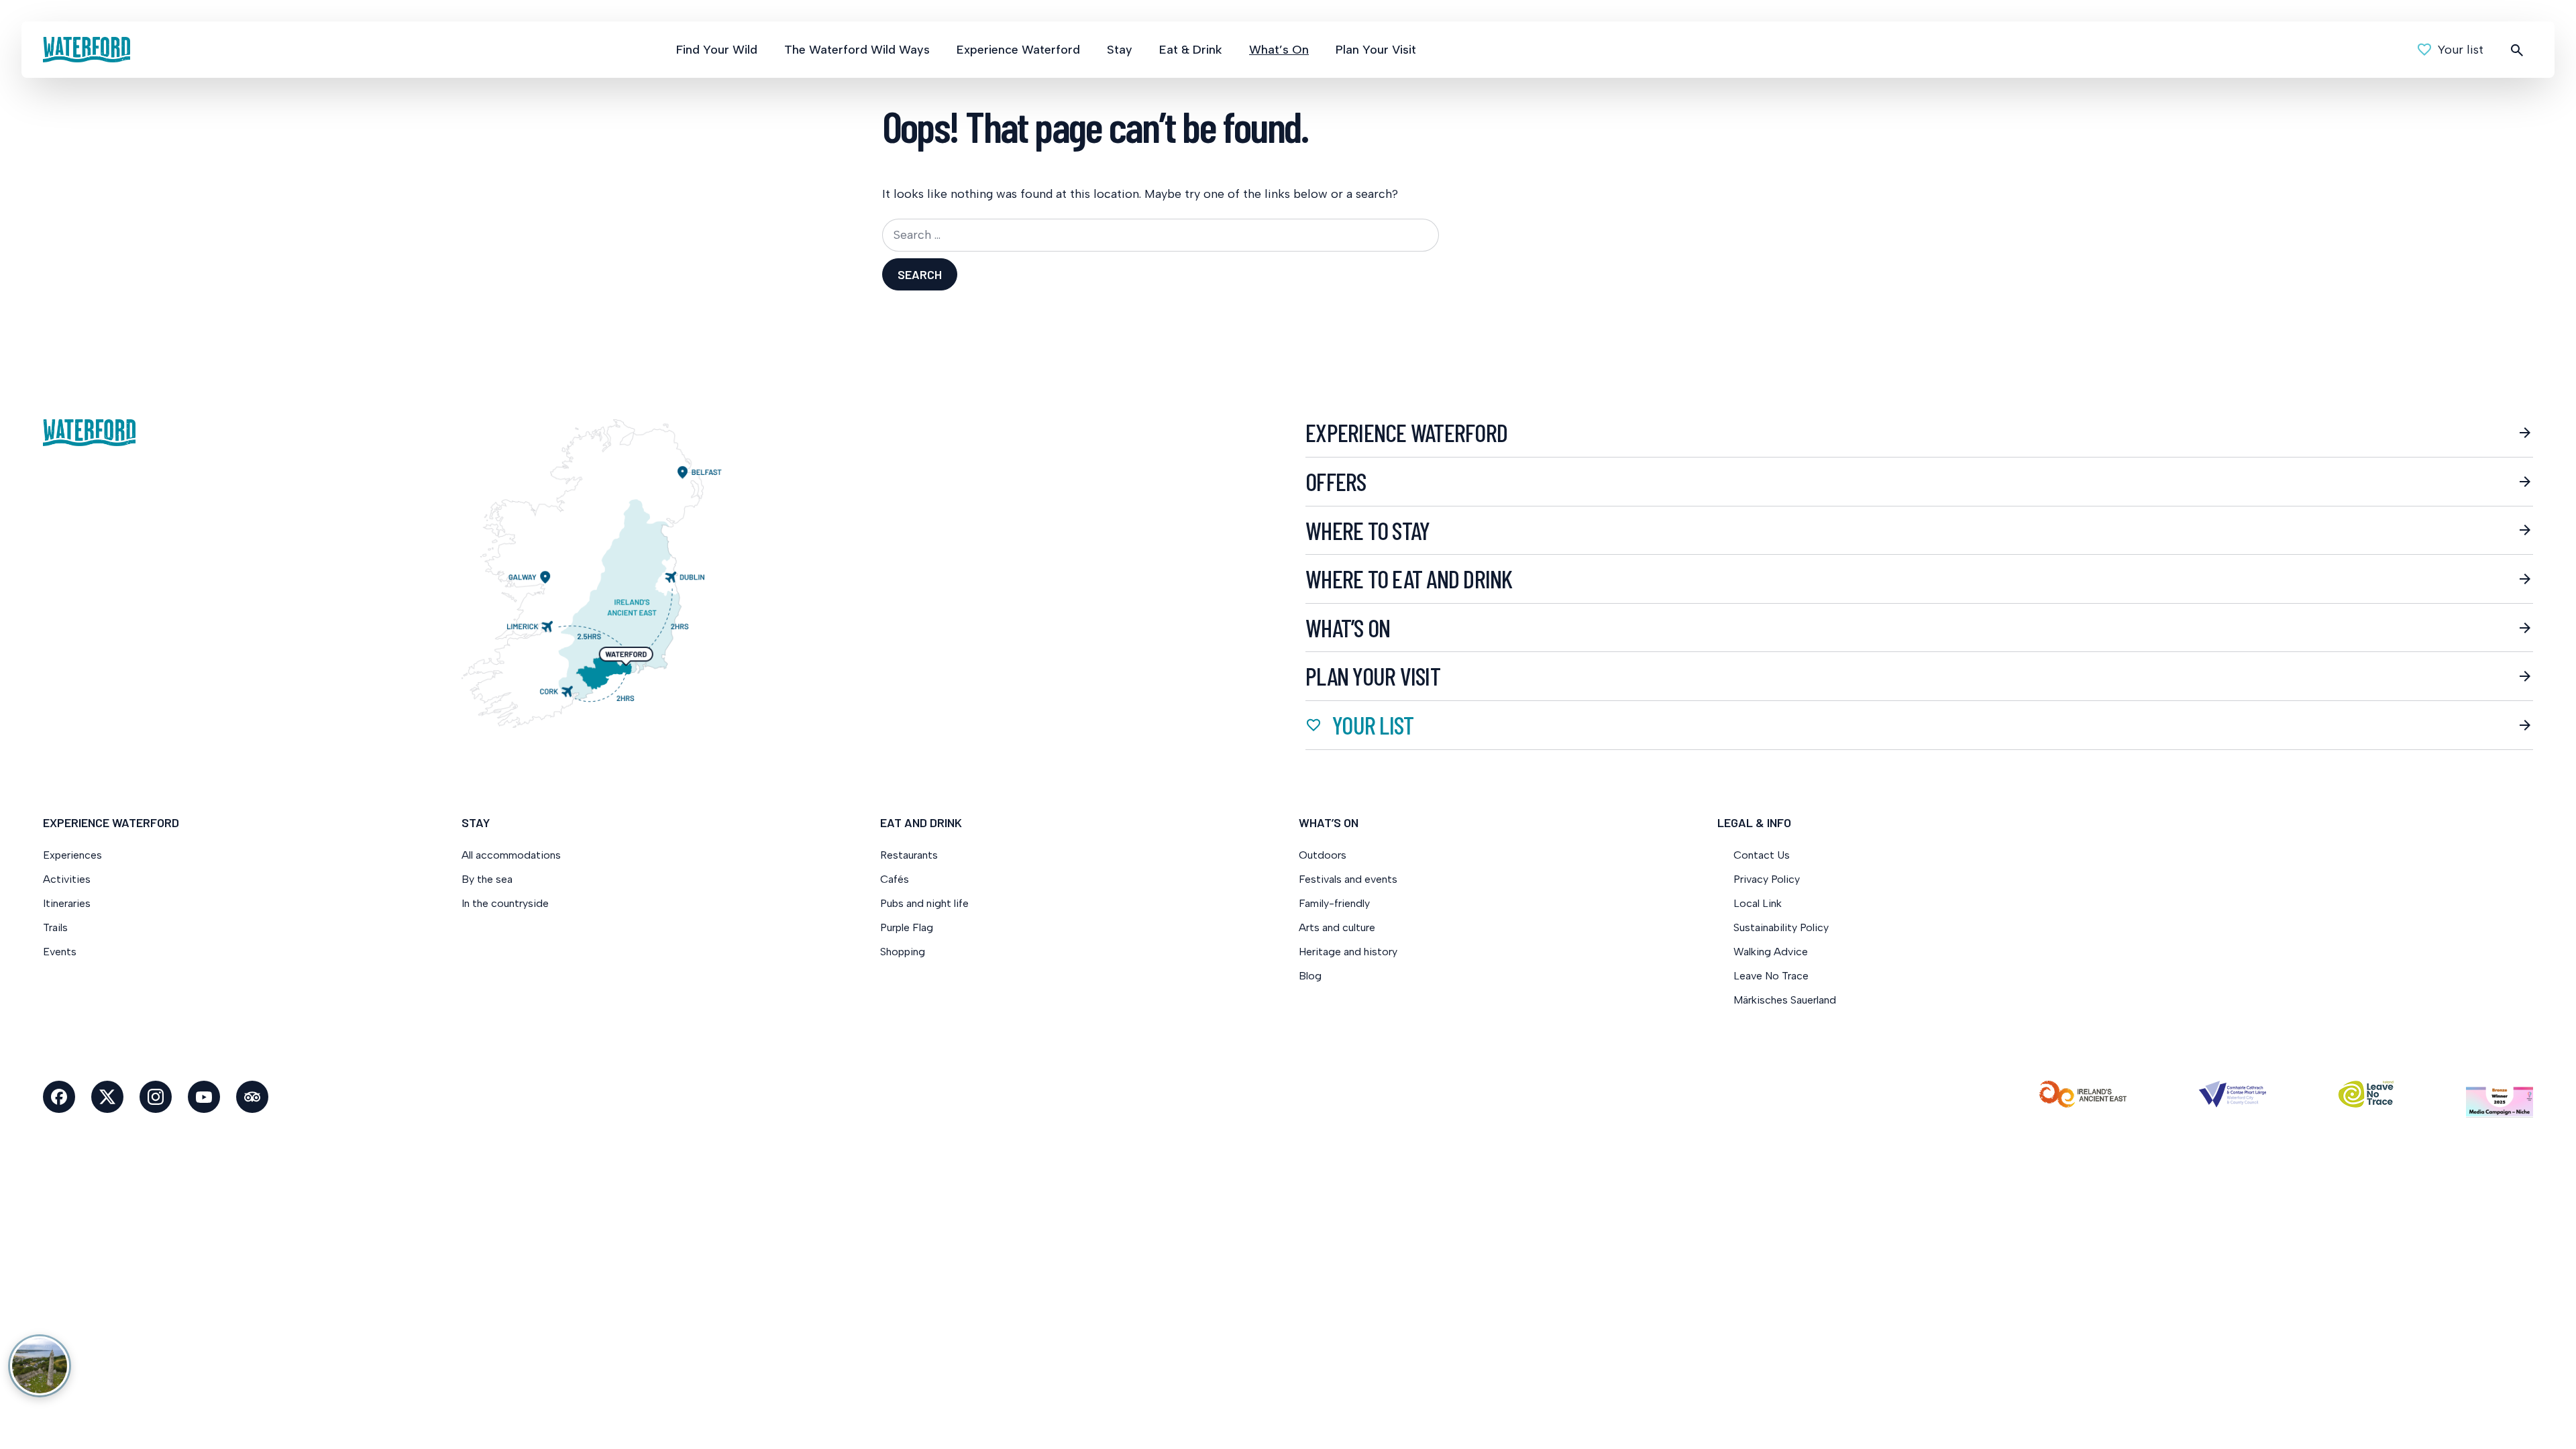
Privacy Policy (1767, 879)
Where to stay (1367, 531)
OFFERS (1336, 482)
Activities (67, 879)
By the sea (487, 879)
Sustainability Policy (1781, 927)
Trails (55, 927)
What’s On (1279, 50)
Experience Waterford (1018, 50)
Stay (1120, 50)
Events (60, 952)
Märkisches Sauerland (1785, 1000)
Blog (1310, 976)
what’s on (1348, 628)
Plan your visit (1373, 676)
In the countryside (505, 903)
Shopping (904, 952)
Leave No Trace (1771, 976)
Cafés (895, 879)
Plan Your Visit (1376, 50)
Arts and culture (1337, 927)
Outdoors (1323, 855)
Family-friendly (1334, 903)
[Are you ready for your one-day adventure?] (40, 1366)
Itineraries (67, 903)
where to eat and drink (1409, 579)
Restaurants (909, 855)
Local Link (1758, 903)
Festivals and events (1348, 879)
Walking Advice (1771, 952)
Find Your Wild (717, 50)
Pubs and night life (924, 903)
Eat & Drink (1191, 50)
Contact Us (1762, 855)
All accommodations (511, 855)
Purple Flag (907, 927)
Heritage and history (1348, 952)
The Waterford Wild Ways (857, 50)
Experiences (72, 855)
